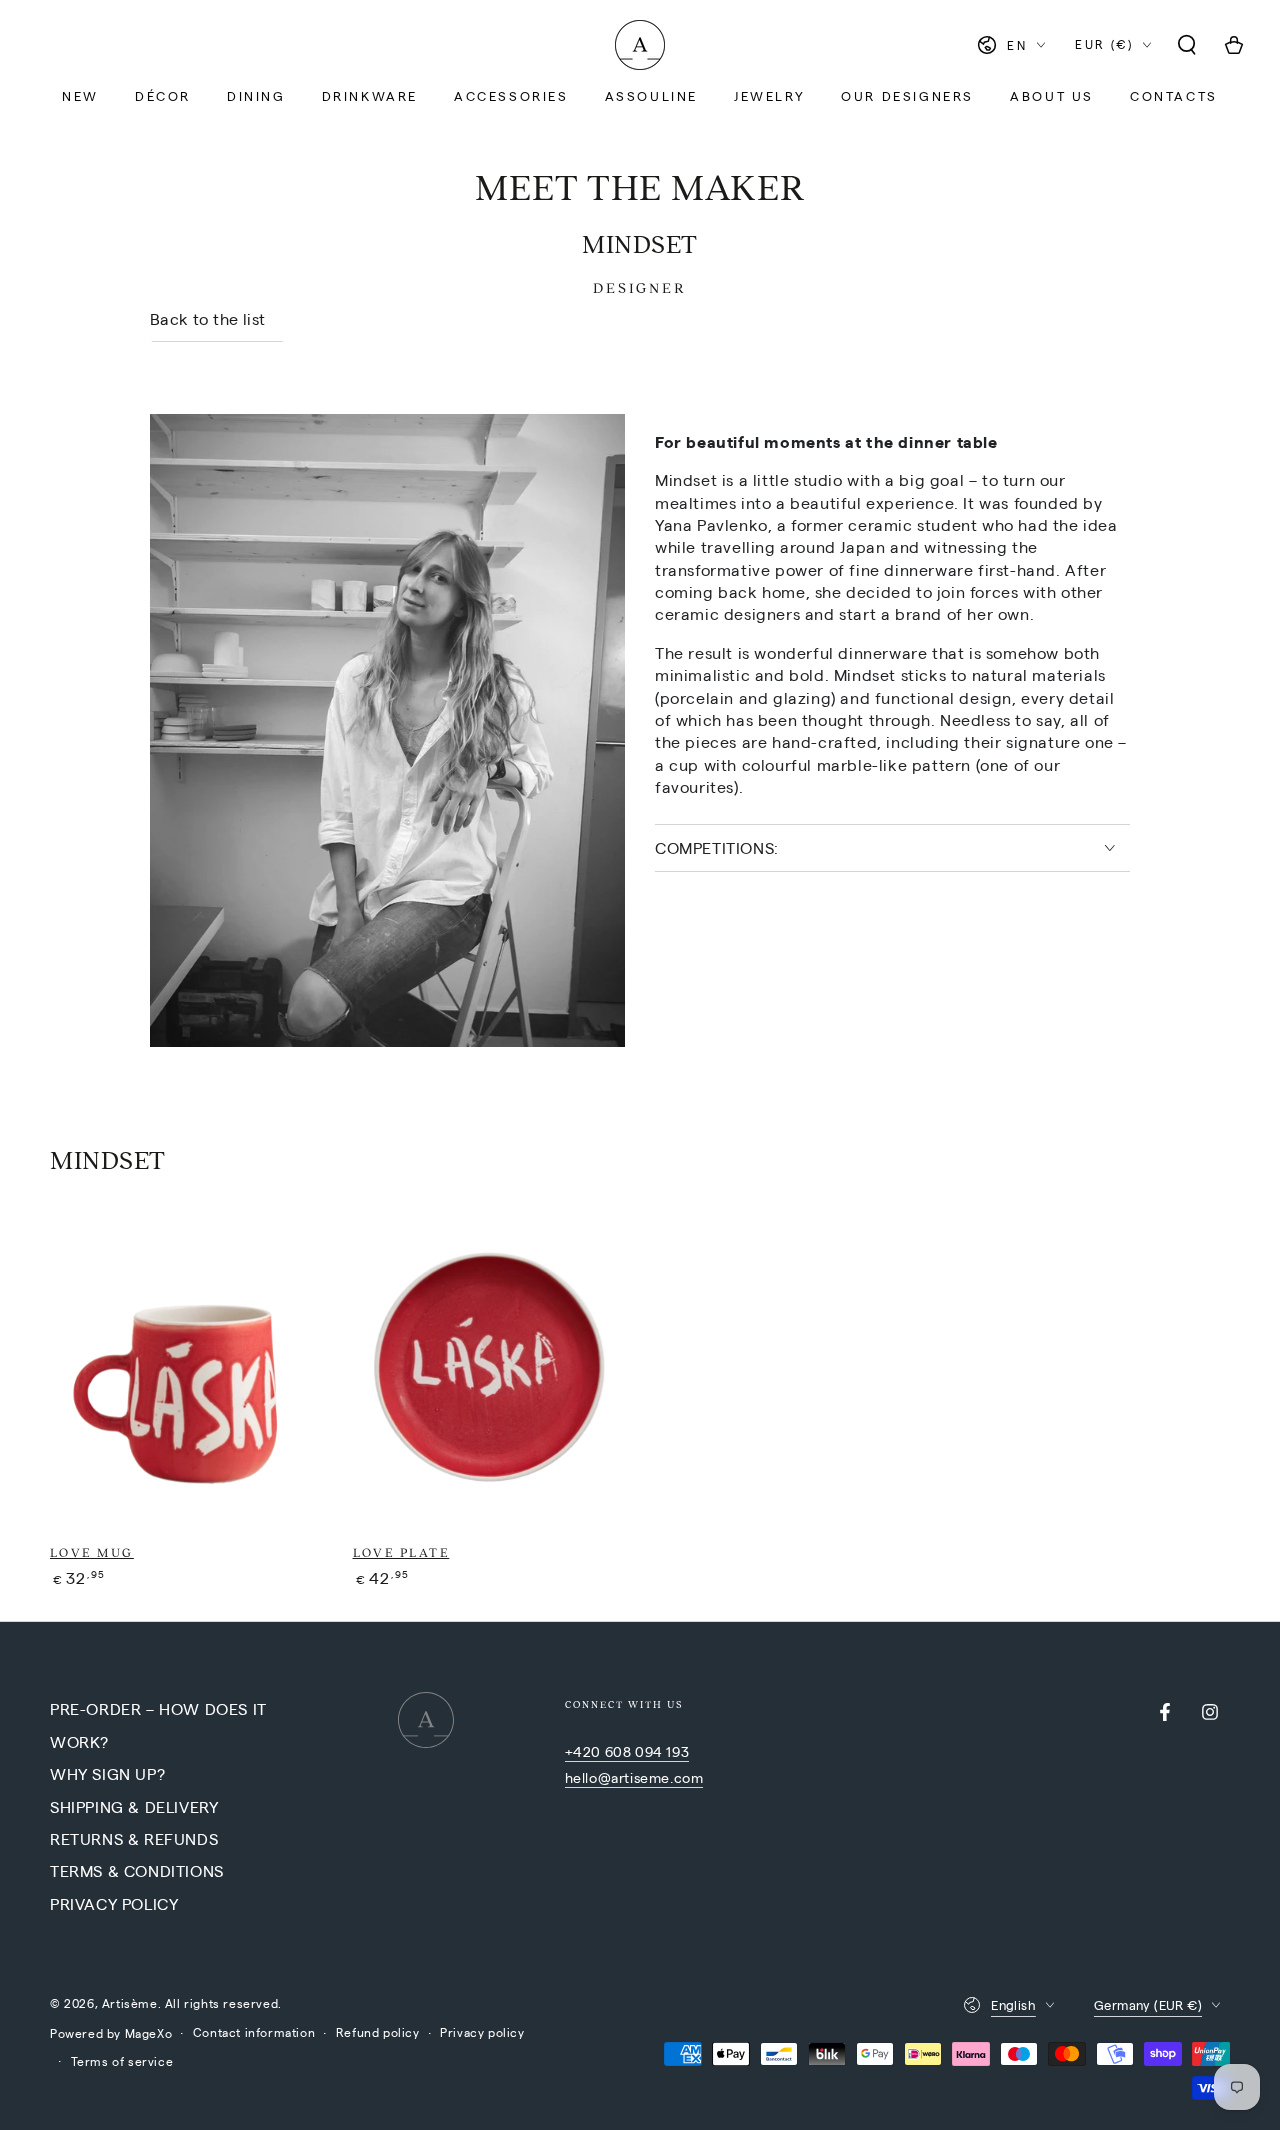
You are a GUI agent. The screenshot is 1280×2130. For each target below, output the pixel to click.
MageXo (149, 2033)
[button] (1187, 45)
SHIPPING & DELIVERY (134, 1806)
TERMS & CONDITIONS (137, 1870)
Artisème (130, 2003)
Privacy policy (482, 2032)
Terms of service (122, 2061)
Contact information (254, 2032)
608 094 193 (647, 1751)
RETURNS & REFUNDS (134, 1838)
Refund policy (378, 2032)
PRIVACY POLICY (114, 1903)
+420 (585, 1751)
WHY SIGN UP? (107, 1773)
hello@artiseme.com (634, 1777)
